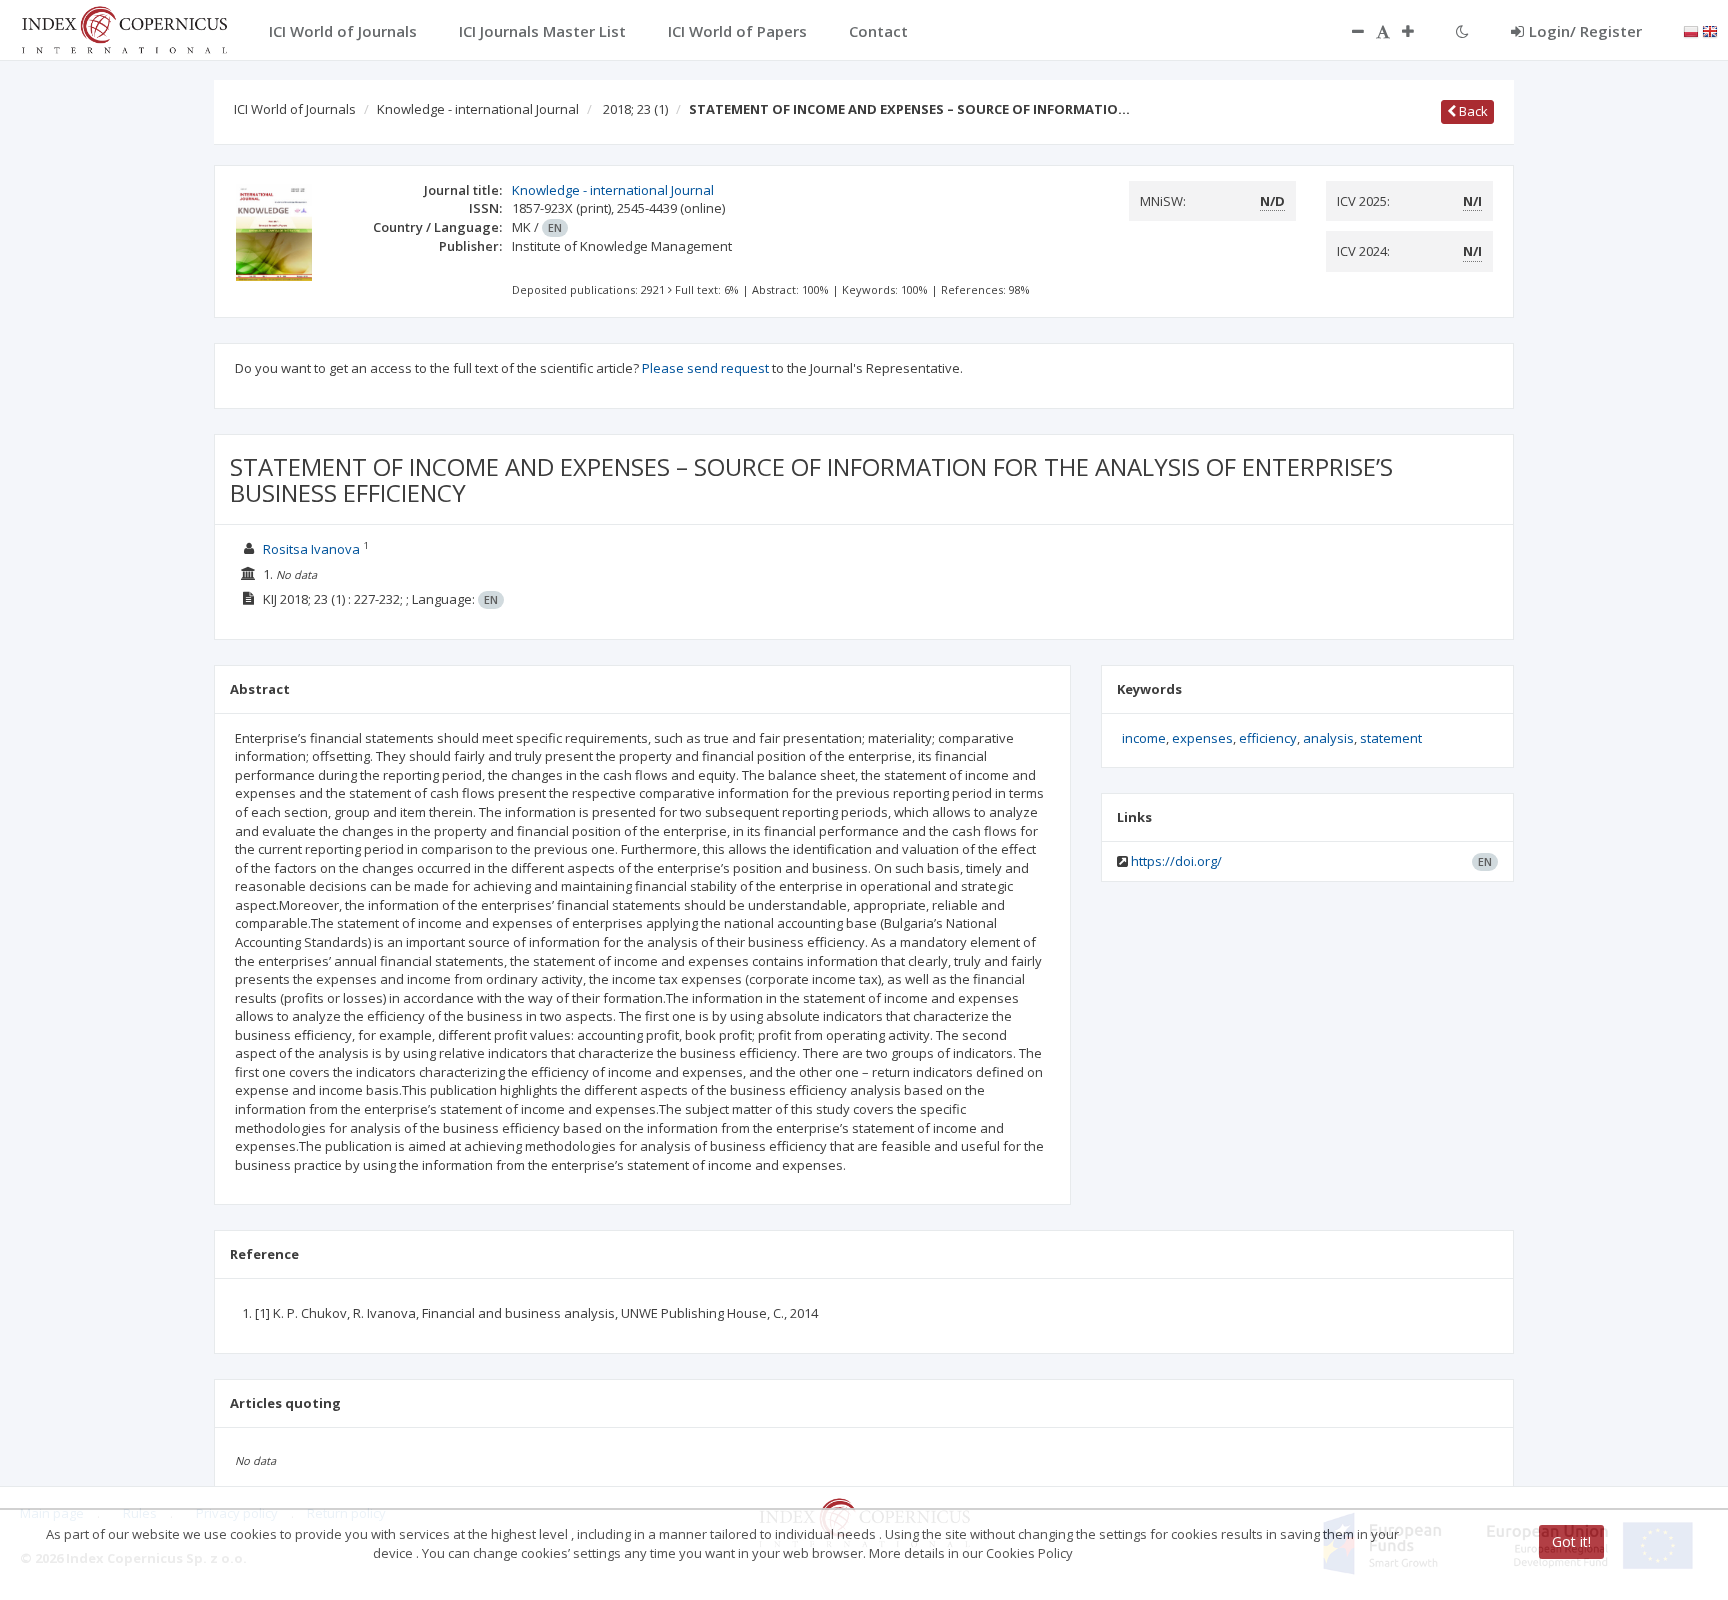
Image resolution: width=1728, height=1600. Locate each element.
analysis (1328, 738)
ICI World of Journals (295, 109)
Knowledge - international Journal (478, 109)
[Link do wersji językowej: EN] (1710, 30)
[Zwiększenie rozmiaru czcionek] (1418, 31)
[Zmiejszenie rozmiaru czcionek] (1348, 31)
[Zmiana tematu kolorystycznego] (1462, 31)
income (1144, 738)
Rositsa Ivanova (311, 549)
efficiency (1268, 738)
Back (1472, 111)
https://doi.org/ (1176, 861)
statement (1391, 738)
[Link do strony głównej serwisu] (124, 28)
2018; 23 (635, 109)
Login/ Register (1585, 31)
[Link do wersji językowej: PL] (1691, 30)
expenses (1202, 738)
